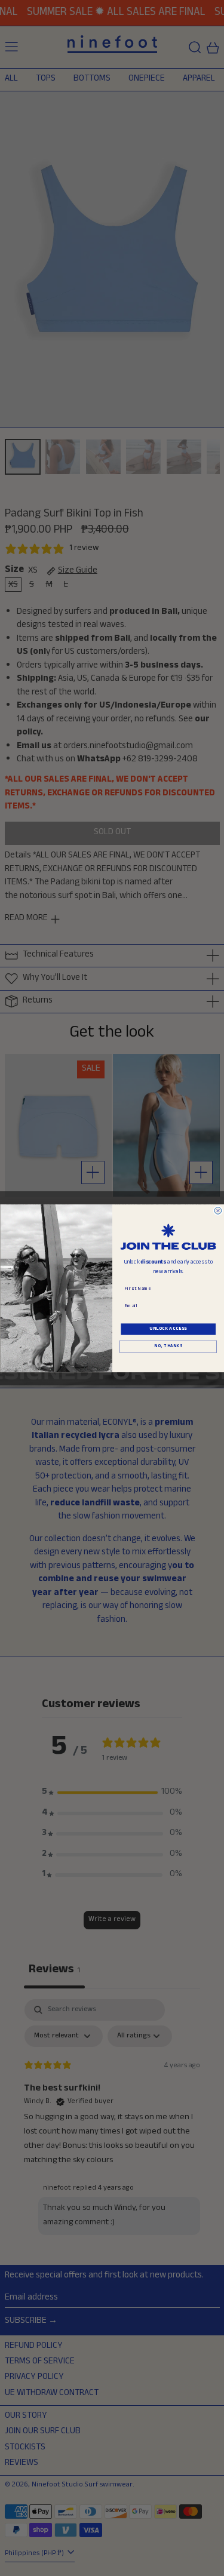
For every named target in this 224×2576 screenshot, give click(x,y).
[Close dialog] (218, 1210)
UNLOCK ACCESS (168, 1329)
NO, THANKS (168, 1347)
